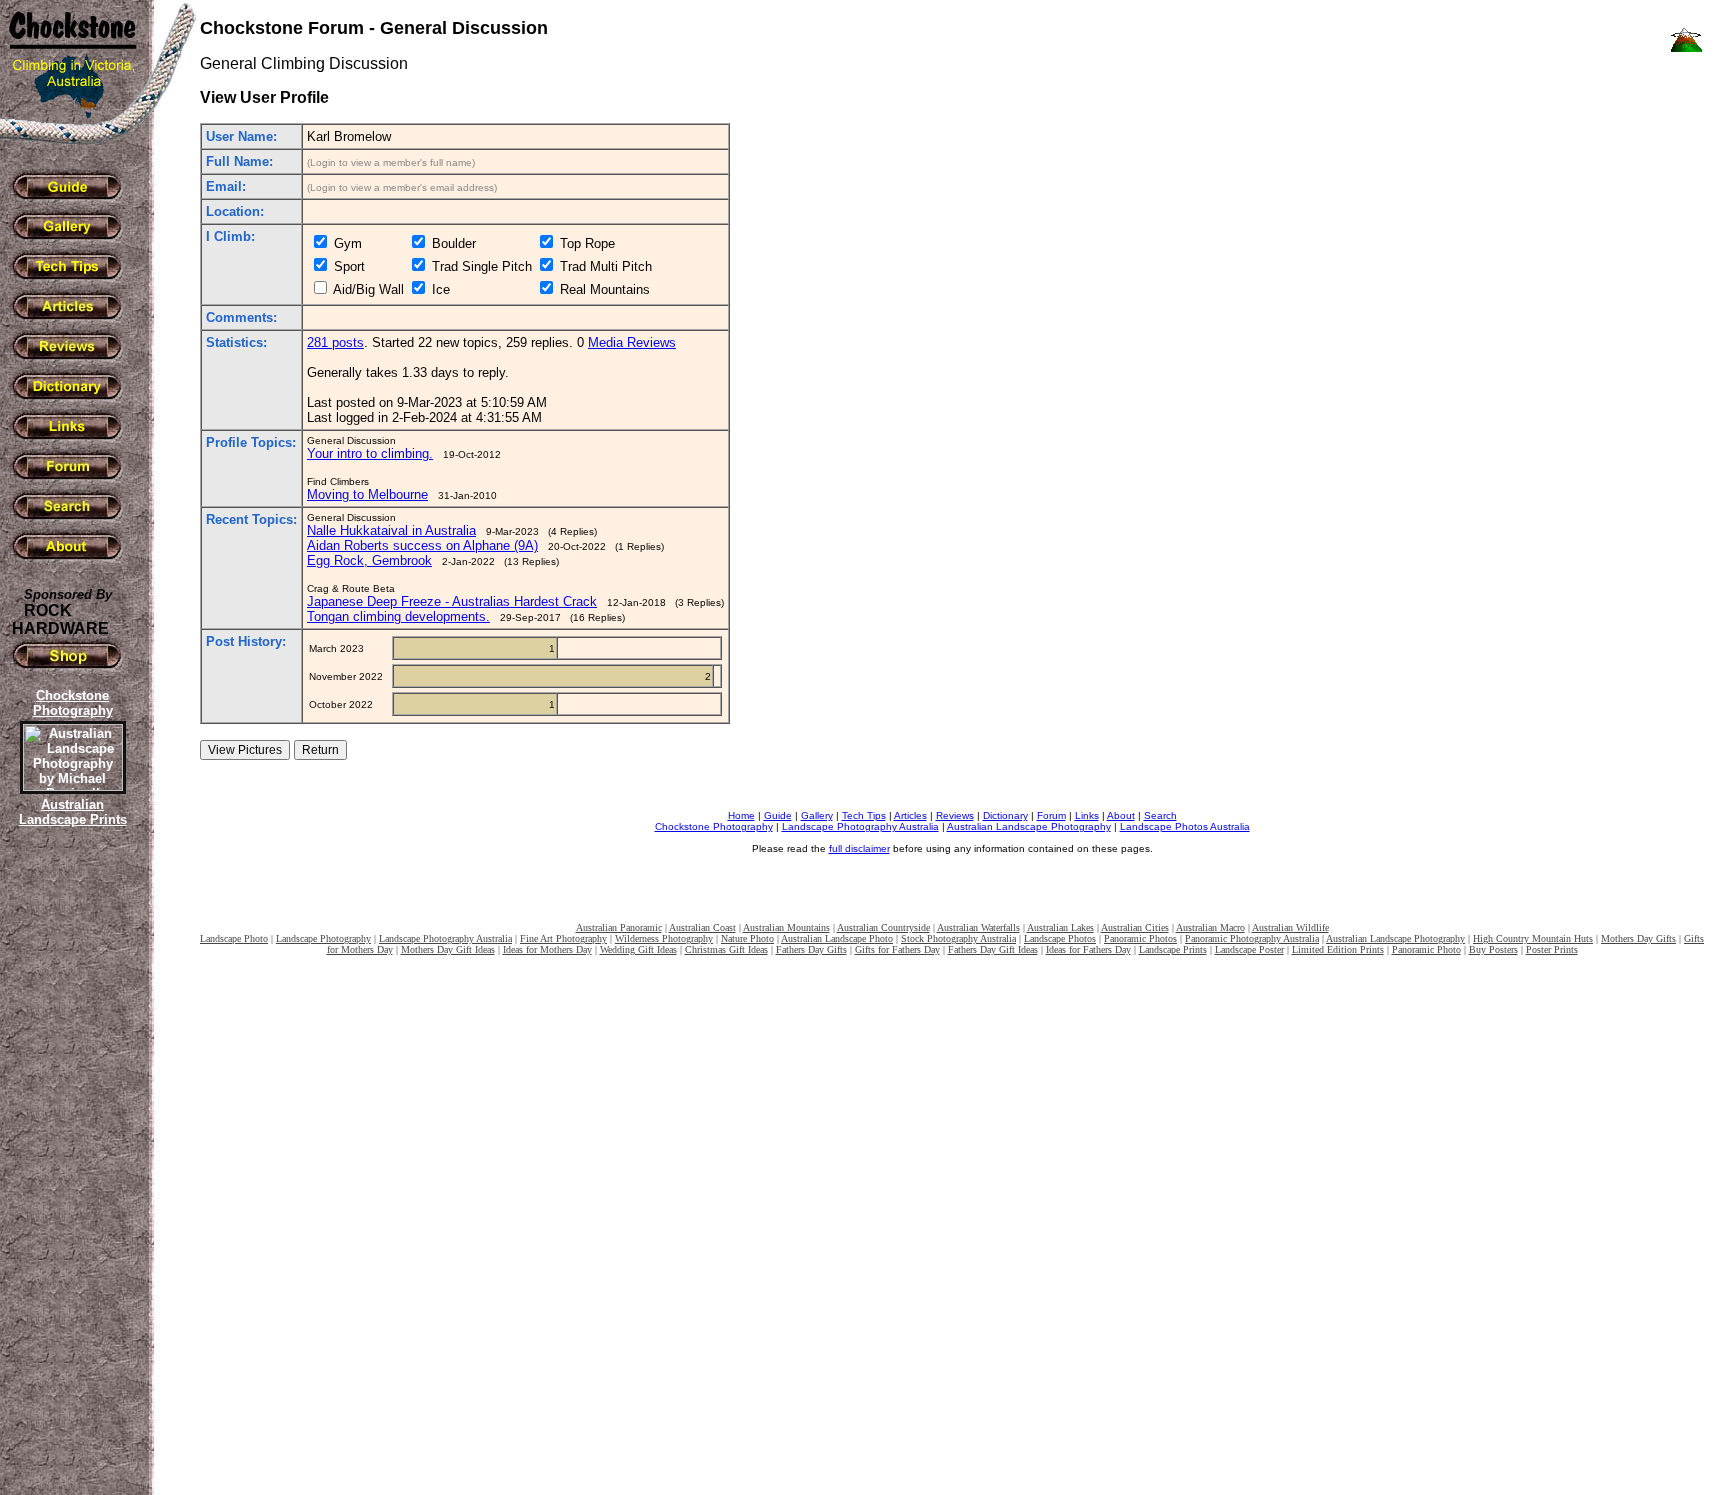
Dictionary (1005, 815)
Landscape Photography (323, 938)
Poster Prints (1552, 949)
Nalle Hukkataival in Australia (391, 530)
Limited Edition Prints (1338, 949)
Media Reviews (632, 342)
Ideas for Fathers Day (1088, 949)
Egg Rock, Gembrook (369, 560)
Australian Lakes (1060, 927)
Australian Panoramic (619, 927)
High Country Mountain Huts (1533, 938)
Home (741, 815)
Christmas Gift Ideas (726, 949)
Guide (778, 815)
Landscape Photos (1060, 938)
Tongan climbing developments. (398, 616)
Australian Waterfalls (978, 927)
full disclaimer (859, 848)
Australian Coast (702, 927)
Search (1160, 815)
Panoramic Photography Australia (1252, 938)
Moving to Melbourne (367, 494)
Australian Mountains (786, 927)
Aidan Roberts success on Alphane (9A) (422, 545)
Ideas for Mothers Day (547, 949)
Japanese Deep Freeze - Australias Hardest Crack (452, 601)
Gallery (817, 815)
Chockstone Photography (714, 826)
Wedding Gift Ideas (638, 949)
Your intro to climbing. (370, 453)
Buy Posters (1493, 949)
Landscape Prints (1173, 949)
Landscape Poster (1249, 949)
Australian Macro (1210, 927)
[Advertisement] (70, 1175)
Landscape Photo (234, 938)
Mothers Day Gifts (1638, 938)
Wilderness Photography (664, 938)
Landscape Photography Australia (860, 826)
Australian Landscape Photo (837, 938)
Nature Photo (747, 938)
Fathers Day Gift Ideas (993, 949)
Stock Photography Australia (958, 938)
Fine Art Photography (563, 938)
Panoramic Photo (1426, 949)
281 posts (335, 342)
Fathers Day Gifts (811, 949)
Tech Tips (864, 815)
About (1121, 815)
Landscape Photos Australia (1185, 826)
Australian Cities (1135, 927)
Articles (910, 815)
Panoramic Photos (1140, 938)
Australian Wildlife (1290, 927)
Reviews (955, 815)
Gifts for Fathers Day (897, 949)
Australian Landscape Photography (1029, 826)
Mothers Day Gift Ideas (448, 949)
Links (1087, 815)
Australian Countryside (883, 927)
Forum (1051, 815)
